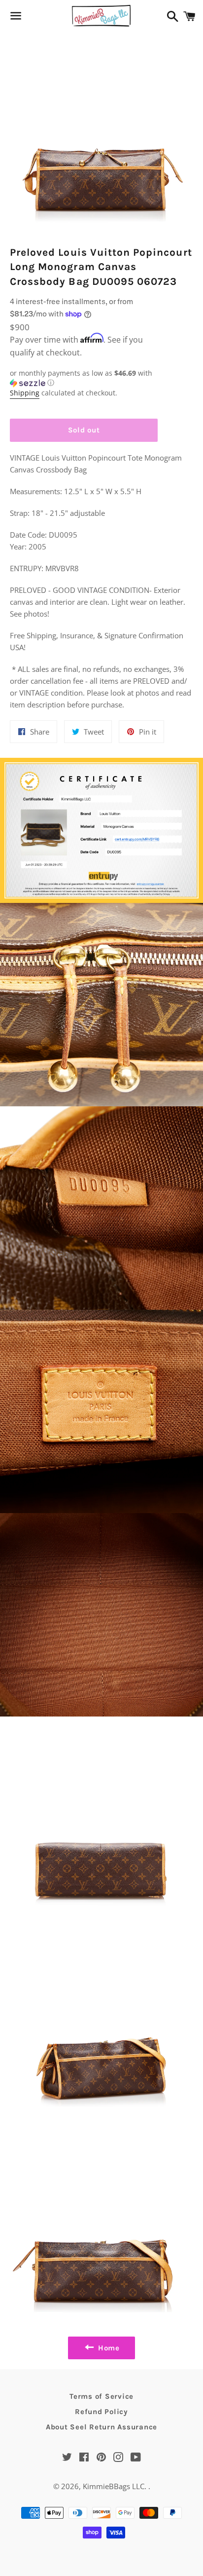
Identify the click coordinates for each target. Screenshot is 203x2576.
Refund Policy (101, 2412)
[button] (84, 378)
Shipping (25, 393)
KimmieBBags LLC (114, 2486)
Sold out (84, 430)
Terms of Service (101, 2396)
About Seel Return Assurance (101, 2427)
